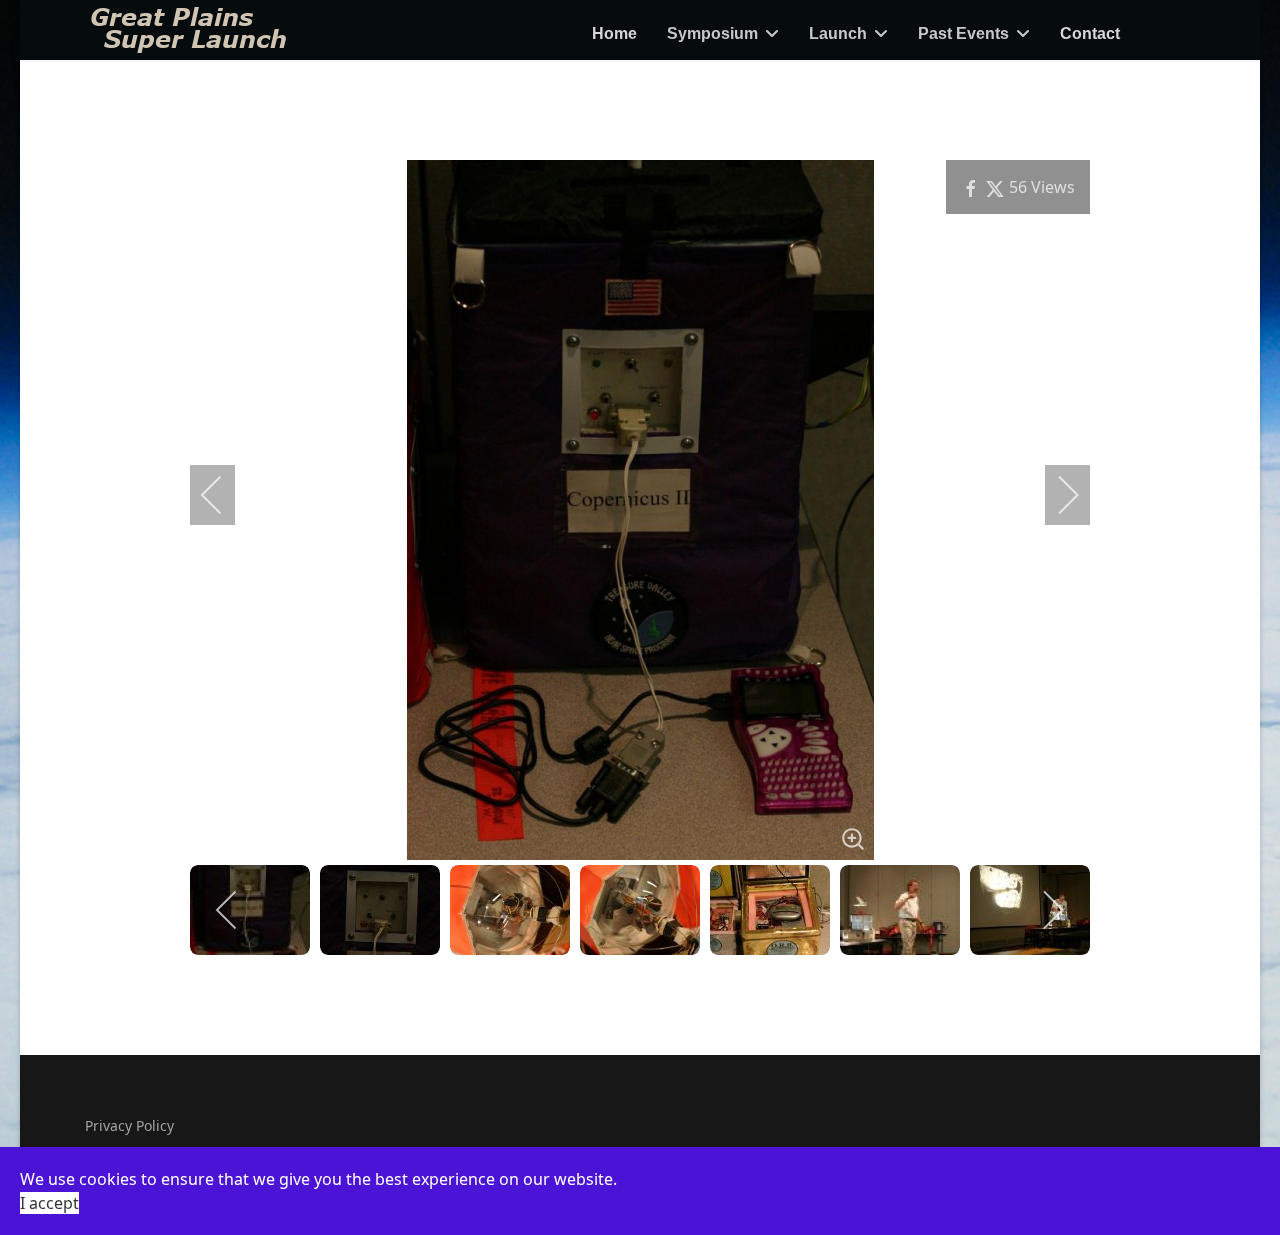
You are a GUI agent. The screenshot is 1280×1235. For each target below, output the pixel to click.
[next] (1055, 495)
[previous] (225, 495)
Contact (1090, 33)
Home (614, 33)
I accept (49, 1203)
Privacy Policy (129, 1125)
